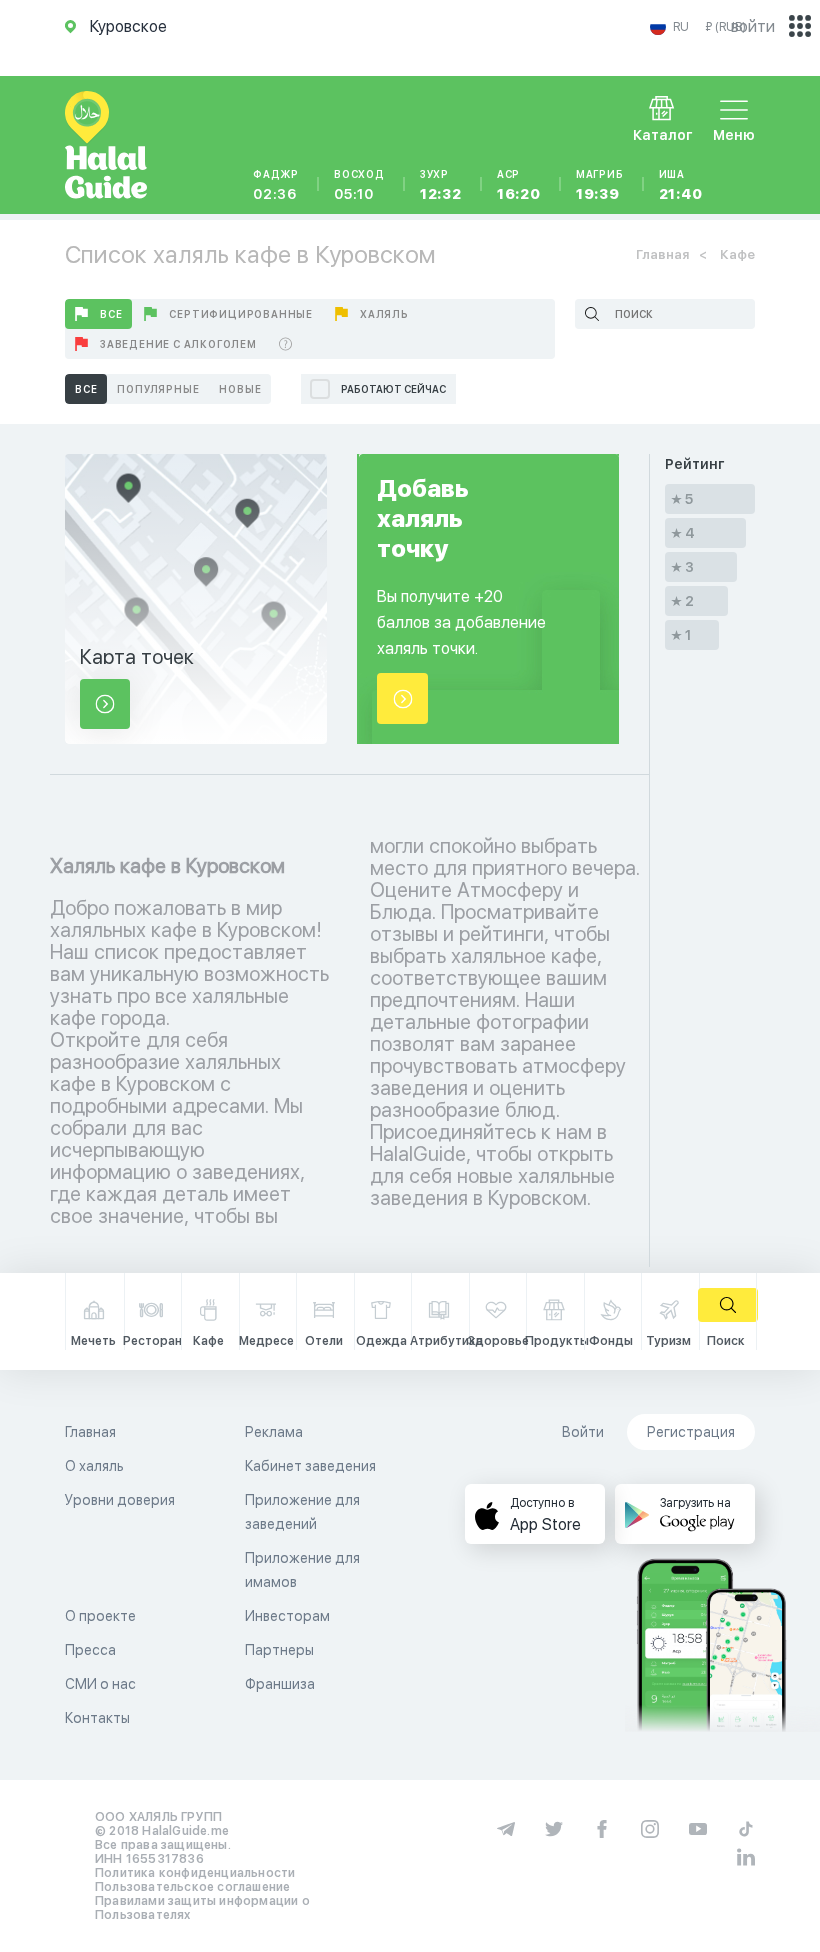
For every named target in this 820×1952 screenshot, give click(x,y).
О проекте (100, 1616)
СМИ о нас (100, 1684)
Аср (519, 185)
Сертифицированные (241, 314)
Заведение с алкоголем (178, 344)
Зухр (441, 185)
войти (753, 26)
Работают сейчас (393, 389)
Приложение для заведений (302, 1512)
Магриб (600, 185)
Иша (681, 185)
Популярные (158, 389)
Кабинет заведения (310, 1466)
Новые (240, 389)
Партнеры (279, 1650)
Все (111, 314)
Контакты (97, 1718)
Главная (662, 254)
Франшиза (280, 1684)
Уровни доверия (120, 1500)
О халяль (94, 1466)
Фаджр (276, 185)
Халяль (384, 314)
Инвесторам (287, 1616)
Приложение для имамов (302, 1570)
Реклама (274, 1432)
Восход (359, 185)
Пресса (90, 1650)
